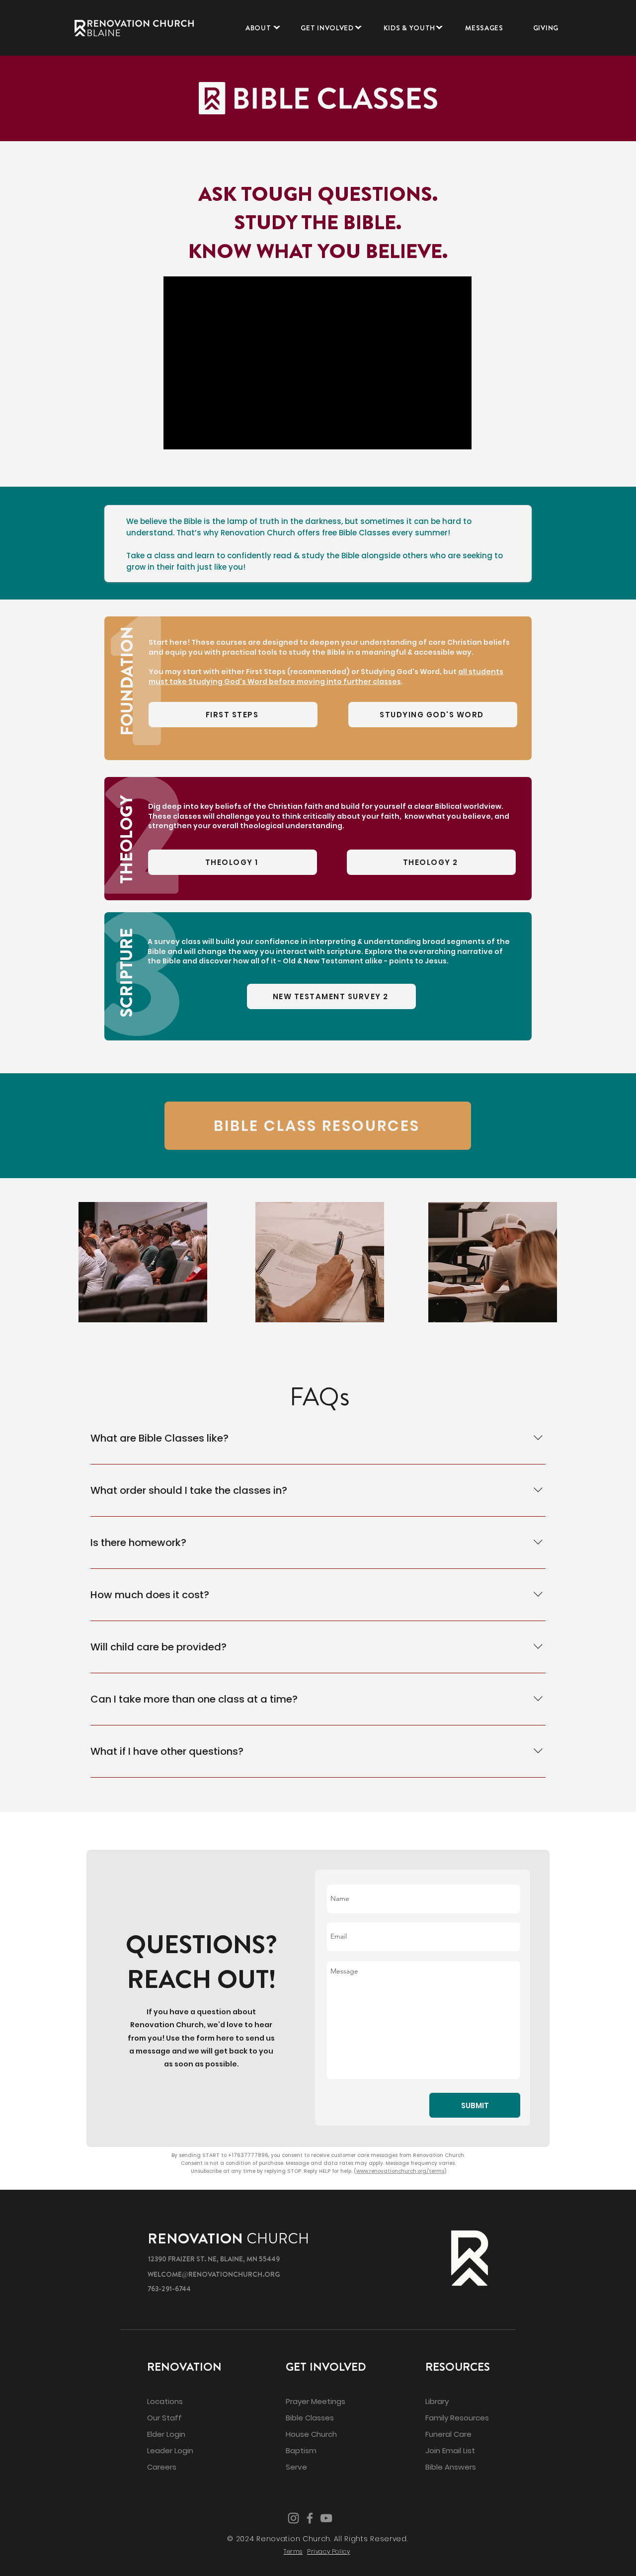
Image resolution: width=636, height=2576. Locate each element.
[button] (258, 28)
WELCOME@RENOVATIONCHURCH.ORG (214, 2274)
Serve (296, 2467)
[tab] (131, 1393)
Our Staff (164, 2418)
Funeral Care (448, 2434)
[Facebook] (310, 2518)
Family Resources (457, 2418)
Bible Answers (451, 2467)
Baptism (301, 2450)
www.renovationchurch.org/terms (400, 2171)
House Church (311, 2434)
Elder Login (166, 2434)
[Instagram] (293, 2518)
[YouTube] (326, 2518)
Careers (162, 2467)
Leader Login (170, 2450)
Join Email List (450, 2450)
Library (437, 2401)
